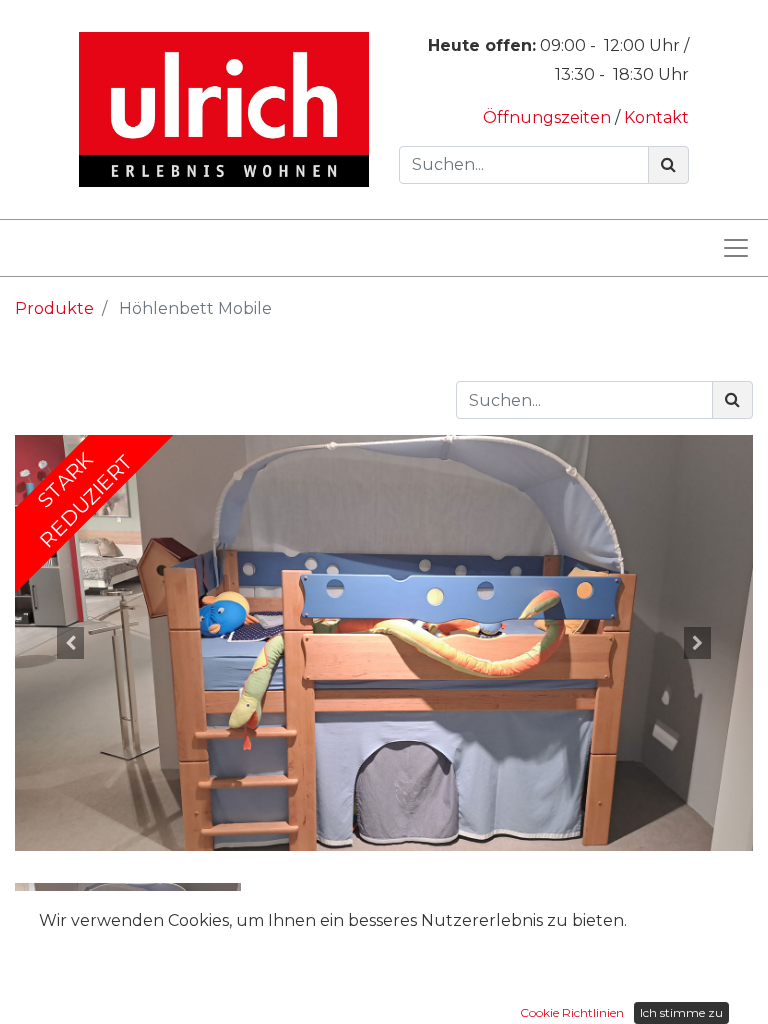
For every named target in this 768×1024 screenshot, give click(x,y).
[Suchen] (668, 165)
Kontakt (656, 117)
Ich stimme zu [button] (681, 1012)
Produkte (54, 308)
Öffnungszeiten (549, 117)
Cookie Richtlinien (572, 1012)
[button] (70, 643)
